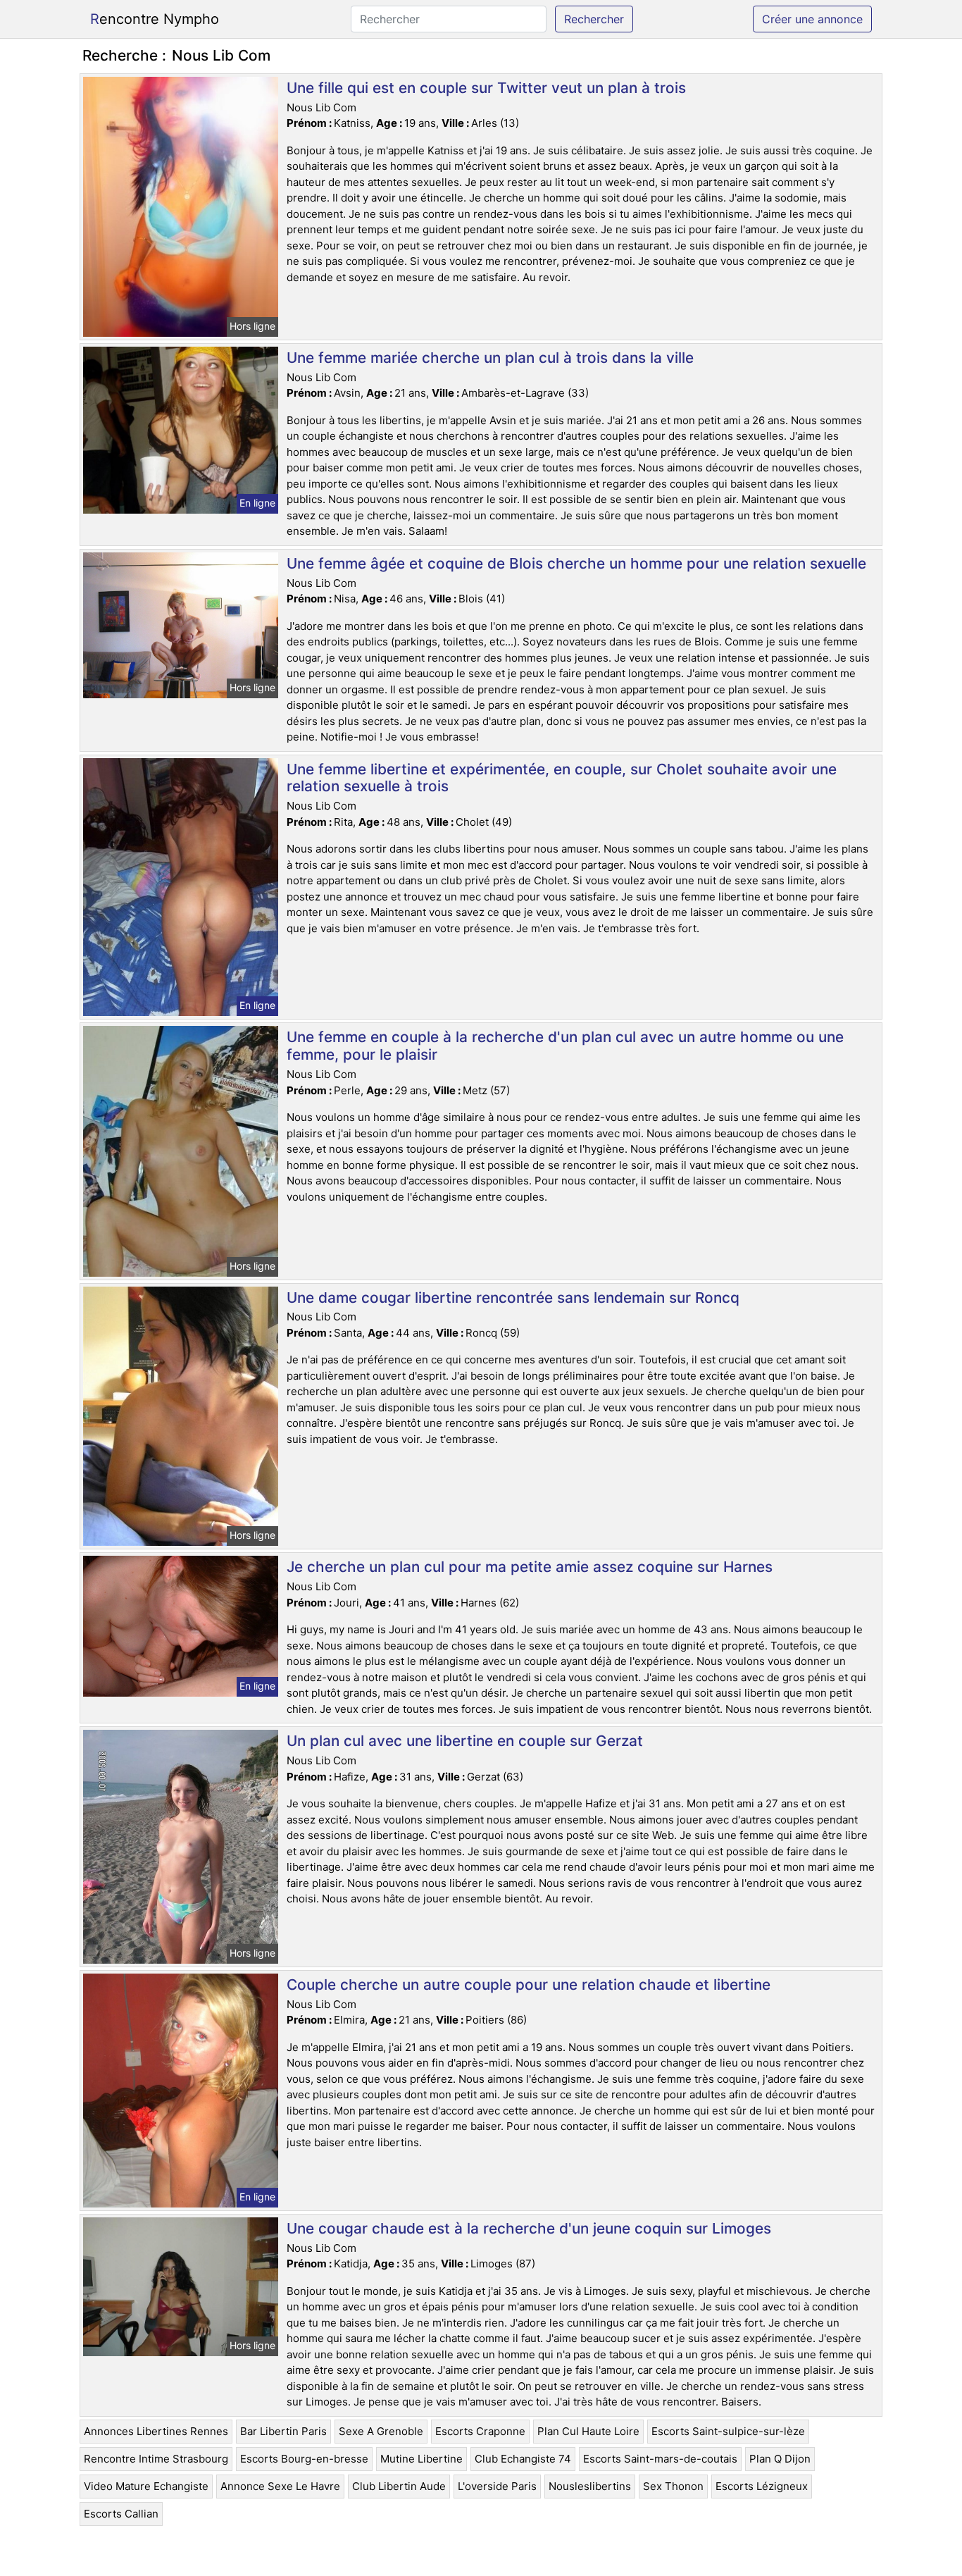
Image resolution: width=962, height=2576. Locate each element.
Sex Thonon (673, 2486)
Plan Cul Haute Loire (588, 2431)
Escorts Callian (121, 2514)
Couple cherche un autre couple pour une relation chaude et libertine (529, 1984)
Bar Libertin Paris (283, 2431)
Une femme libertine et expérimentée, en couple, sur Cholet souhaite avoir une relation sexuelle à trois (562, 778)
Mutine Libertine (421, 2459)
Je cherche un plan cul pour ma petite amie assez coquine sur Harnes (530, 1567)
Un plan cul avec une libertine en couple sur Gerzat (465, 1741)
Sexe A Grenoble (381, 2431)
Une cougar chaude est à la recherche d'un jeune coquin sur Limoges (529, 2228)
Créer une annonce (812, 19)
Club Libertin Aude (399, 2486)
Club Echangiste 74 (523, 2459)
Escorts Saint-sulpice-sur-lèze (728, 2431)
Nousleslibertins (590, 2486)
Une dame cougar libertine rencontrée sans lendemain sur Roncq (513, 1298)
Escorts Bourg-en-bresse (304, 2459)
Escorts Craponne (480, 2431)
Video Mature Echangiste (146, 2486)
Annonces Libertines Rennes (156, 2431)
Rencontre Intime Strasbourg (156, 2459)
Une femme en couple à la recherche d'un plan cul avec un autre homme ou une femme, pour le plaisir (565, 1046)
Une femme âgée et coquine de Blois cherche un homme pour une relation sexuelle (576, 563)
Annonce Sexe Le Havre (280, 2486)
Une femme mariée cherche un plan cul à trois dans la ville (490, 358)
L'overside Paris (497, 2486)
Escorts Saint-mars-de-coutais (660, 2459)
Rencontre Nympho (155, 19)
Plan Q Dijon (780, 2459)
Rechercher (594, 19)
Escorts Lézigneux (762, 2486)
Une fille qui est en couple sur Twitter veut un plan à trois (486, 88)
